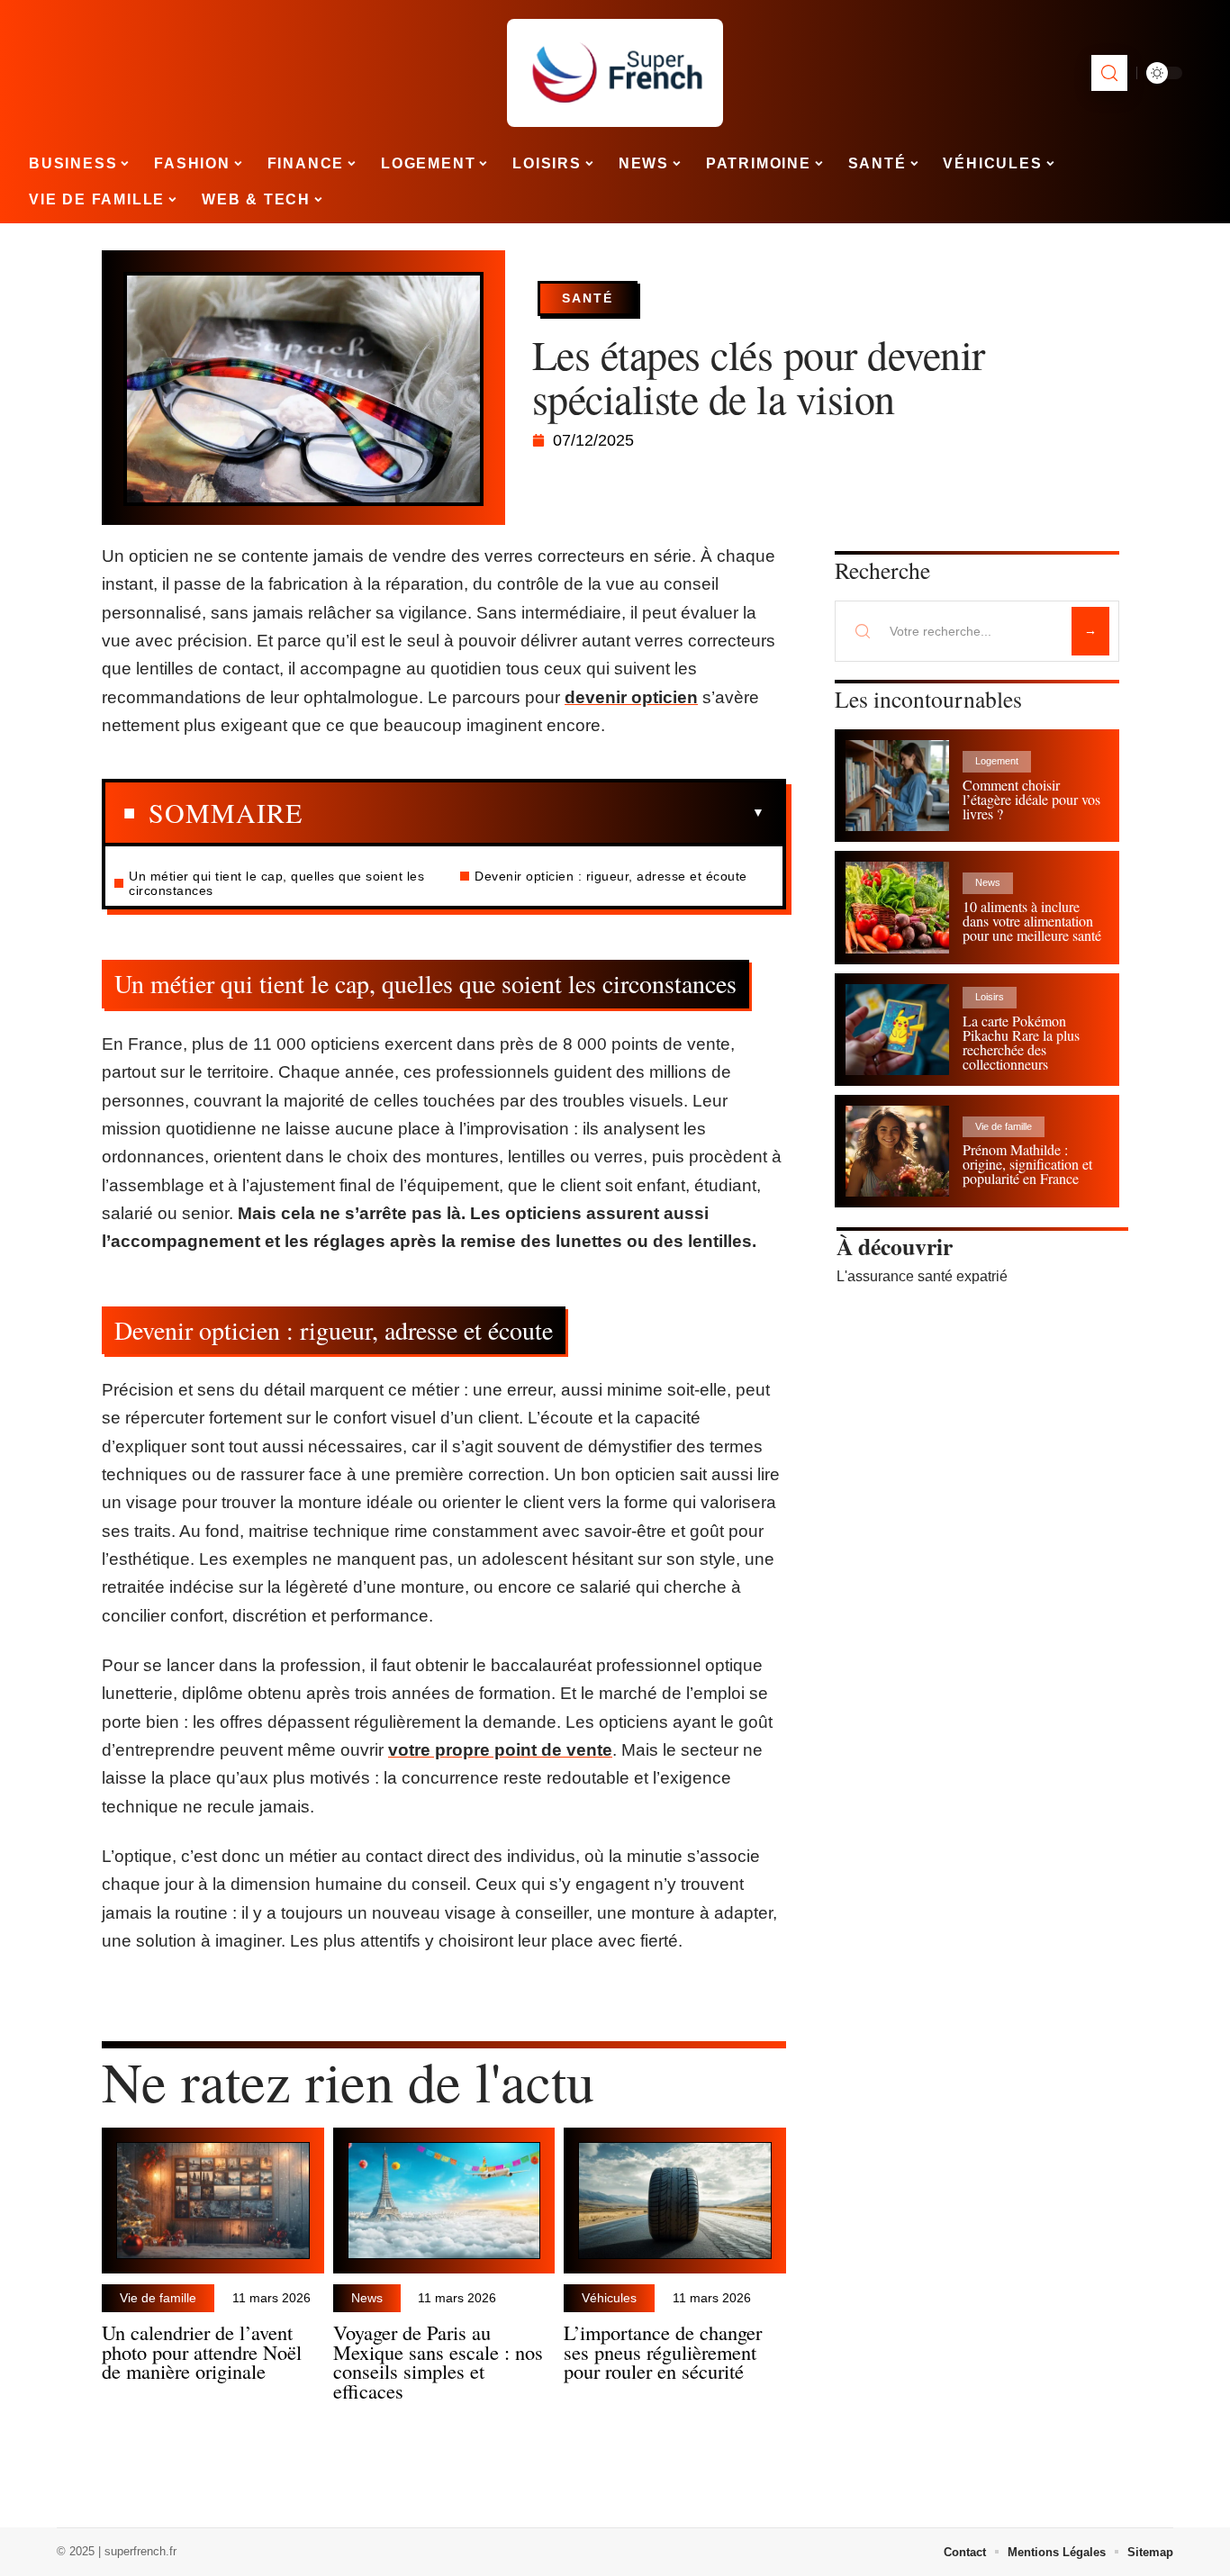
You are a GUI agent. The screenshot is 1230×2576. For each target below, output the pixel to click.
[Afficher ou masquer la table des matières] (534, 813)
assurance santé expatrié (927, 1276)
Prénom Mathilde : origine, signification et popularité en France (1027, 1164)
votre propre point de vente (500, 1750)
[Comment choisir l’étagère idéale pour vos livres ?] (897, 786)
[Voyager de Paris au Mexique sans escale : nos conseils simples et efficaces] (444, 2201)
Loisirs (990, 997)
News (367, 2298)
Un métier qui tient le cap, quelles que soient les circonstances (276, 883)
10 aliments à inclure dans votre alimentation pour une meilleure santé (1032, 921)
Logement (997, 761)
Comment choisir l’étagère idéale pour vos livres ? (1031, 799)
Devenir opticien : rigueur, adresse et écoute (611, 876)
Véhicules (609, 2298)
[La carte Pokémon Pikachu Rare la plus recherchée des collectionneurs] (897, 1030)
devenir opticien (631, 697)
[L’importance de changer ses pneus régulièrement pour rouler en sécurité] (675, 2201)
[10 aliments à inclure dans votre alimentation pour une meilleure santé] (897, 907)
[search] (1109, 73)
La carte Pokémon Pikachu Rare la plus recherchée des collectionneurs (1021, 1042)
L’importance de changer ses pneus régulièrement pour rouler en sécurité (663, 2352)
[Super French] (615, 73)
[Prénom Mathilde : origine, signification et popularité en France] (897, 1151)
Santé (588, 298)
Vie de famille (158, 2298)
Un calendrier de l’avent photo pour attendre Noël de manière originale (202, 2352)
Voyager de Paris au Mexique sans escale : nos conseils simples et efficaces (438, 2361)
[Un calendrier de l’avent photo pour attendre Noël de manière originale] (213, 2201)
